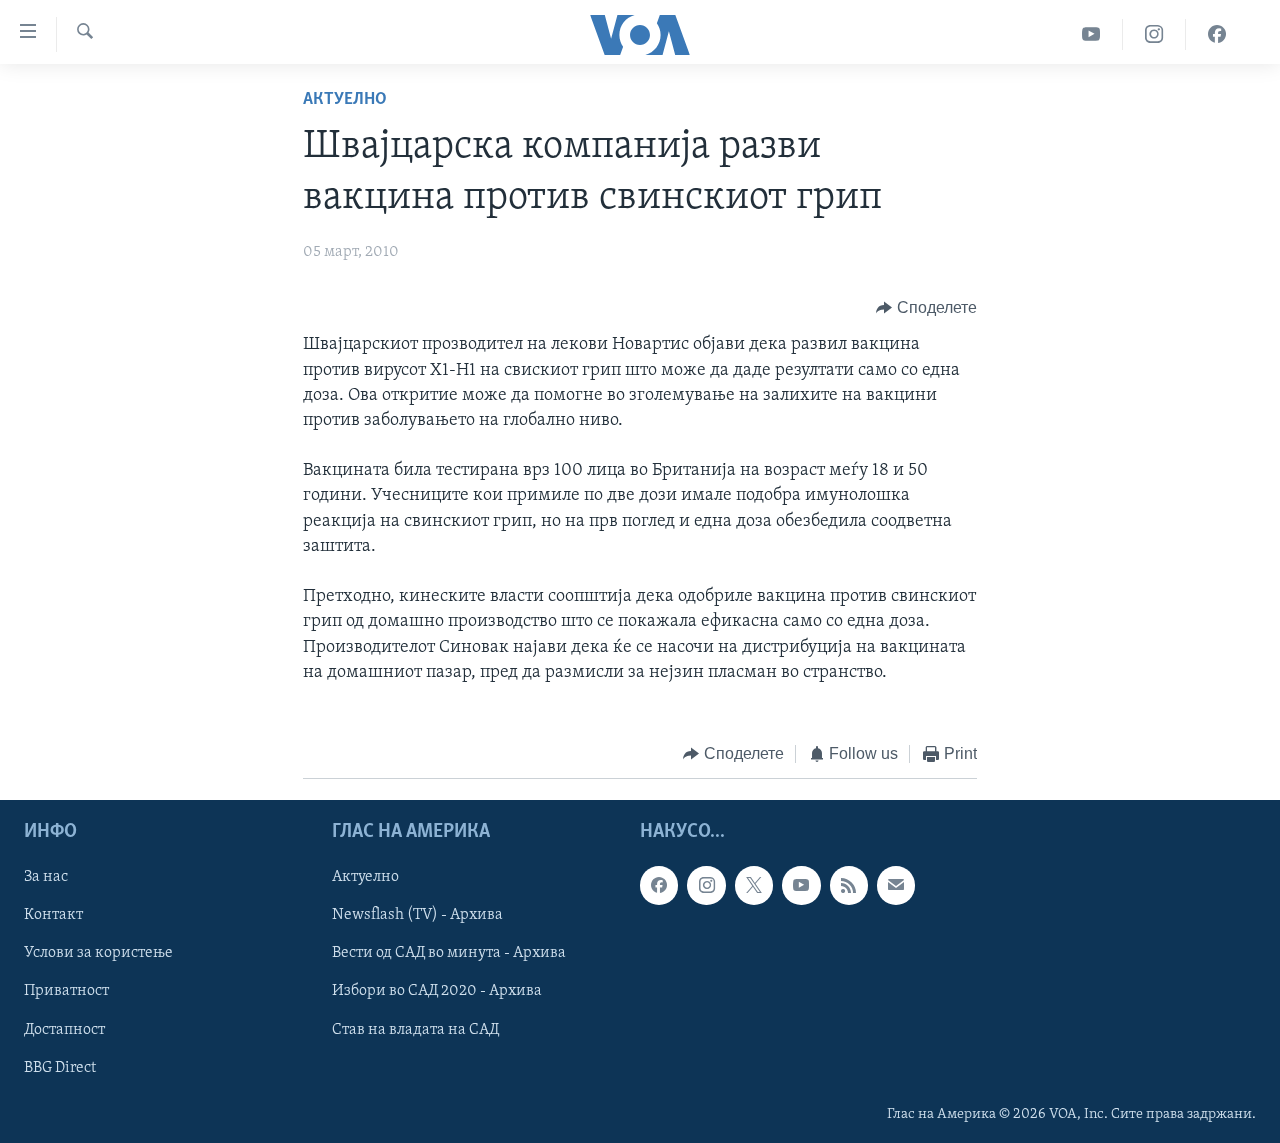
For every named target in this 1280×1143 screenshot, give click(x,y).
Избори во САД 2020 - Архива (437, 991)
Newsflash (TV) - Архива (417, 915)
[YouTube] (1091, 34)
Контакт (53, 915)
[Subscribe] (896, 885)
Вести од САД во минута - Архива (449, 953)
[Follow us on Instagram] (706, 885)
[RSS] (849, 885)
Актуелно (345, 100)
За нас (46, 877)
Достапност (64, 1029)
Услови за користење (98, 953)
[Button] (926, 308)
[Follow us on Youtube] (801, 885)
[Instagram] (1154, 34)
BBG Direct (60, 1067)
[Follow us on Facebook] (659, 885)
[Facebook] (1217, 34)
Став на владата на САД (415, 1029)
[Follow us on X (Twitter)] (754, 885)
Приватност (66, 991)
